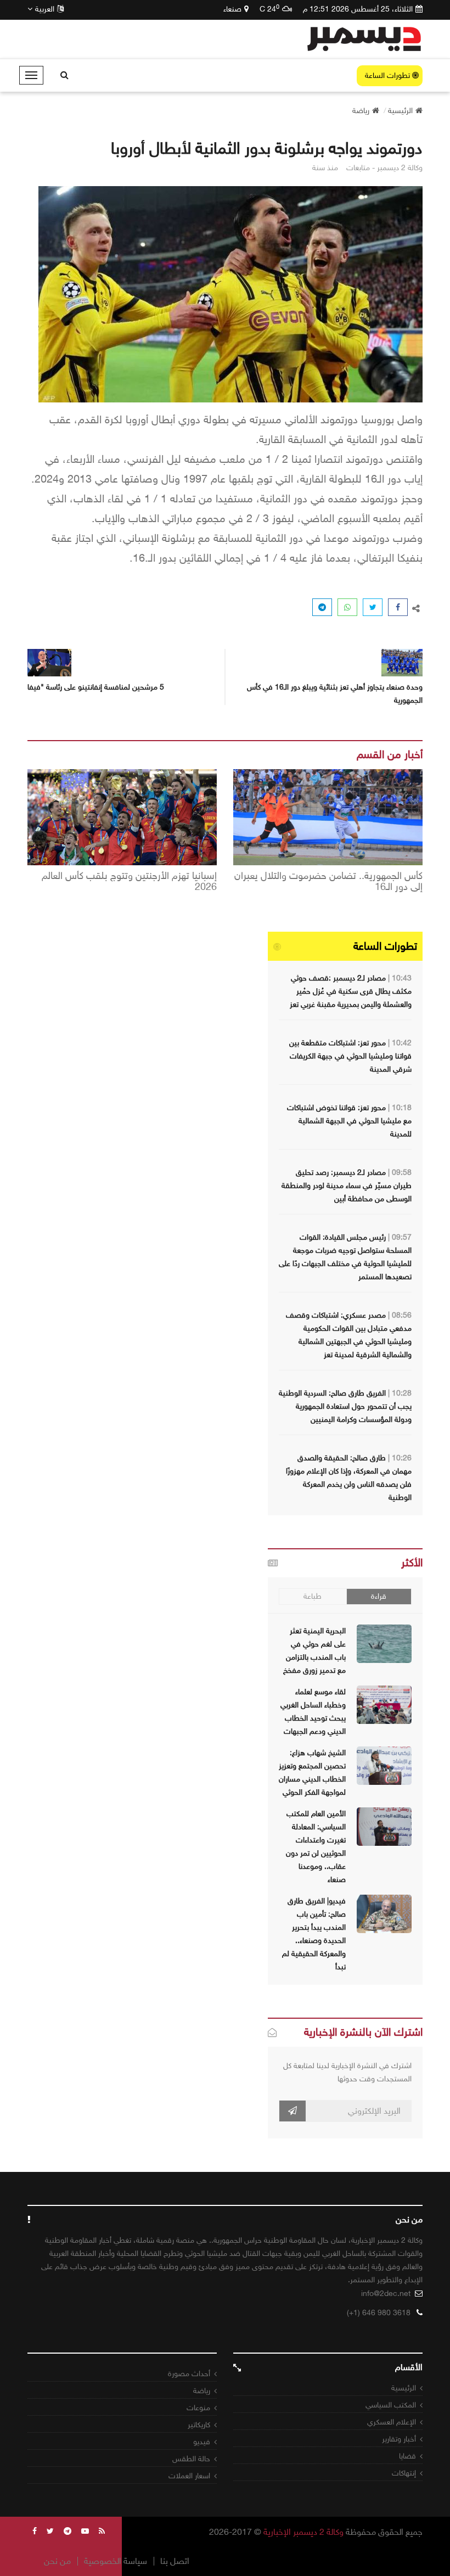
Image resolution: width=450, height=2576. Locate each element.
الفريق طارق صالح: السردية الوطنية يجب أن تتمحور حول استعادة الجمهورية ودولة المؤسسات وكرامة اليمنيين (345, 1406)
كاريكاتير (199, 2425)
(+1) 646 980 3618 (379, 2313)
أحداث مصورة (189, 2374)
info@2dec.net (386, 2294)
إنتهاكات (404, 2473)
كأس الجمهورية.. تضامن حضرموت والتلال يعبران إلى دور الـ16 (328, 882)
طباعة (313, 1596)
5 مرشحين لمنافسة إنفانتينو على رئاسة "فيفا (96, 687)
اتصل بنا (175, 2561)
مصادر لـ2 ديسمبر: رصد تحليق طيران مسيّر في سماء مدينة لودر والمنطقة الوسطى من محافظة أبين (347, 1186)
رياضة (202, 2391)
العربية (45, 9)
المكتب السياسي (391, 2405)
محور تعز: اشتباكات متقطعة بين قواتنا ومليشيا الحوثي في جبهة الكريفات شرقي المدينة (350, 1056)
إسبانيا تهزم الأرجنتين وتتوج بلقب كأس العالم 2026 (129, 882)
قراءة (379, 1596)
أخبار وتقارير (399, 2439)
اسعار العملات (189, 2476)
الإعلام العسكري (392, 2422)
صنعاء (232, 9)
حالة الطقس (191, 2459)
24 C (269, 9)
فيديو (202, 2442)
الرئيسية (404, 2388)
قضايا (407, 2456)
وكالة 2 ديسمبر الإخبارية (303, 2532)
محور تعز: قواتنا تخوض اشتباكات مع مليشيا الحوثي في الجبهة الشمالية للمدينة (349, 1121)
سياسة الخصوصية (116, 2561)
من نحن (57, 2561)
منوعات (198, 2408)
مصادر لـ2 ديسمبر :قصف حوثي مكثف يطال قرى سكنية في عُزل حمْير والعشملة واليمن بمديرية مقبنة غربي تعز (351, 991)
